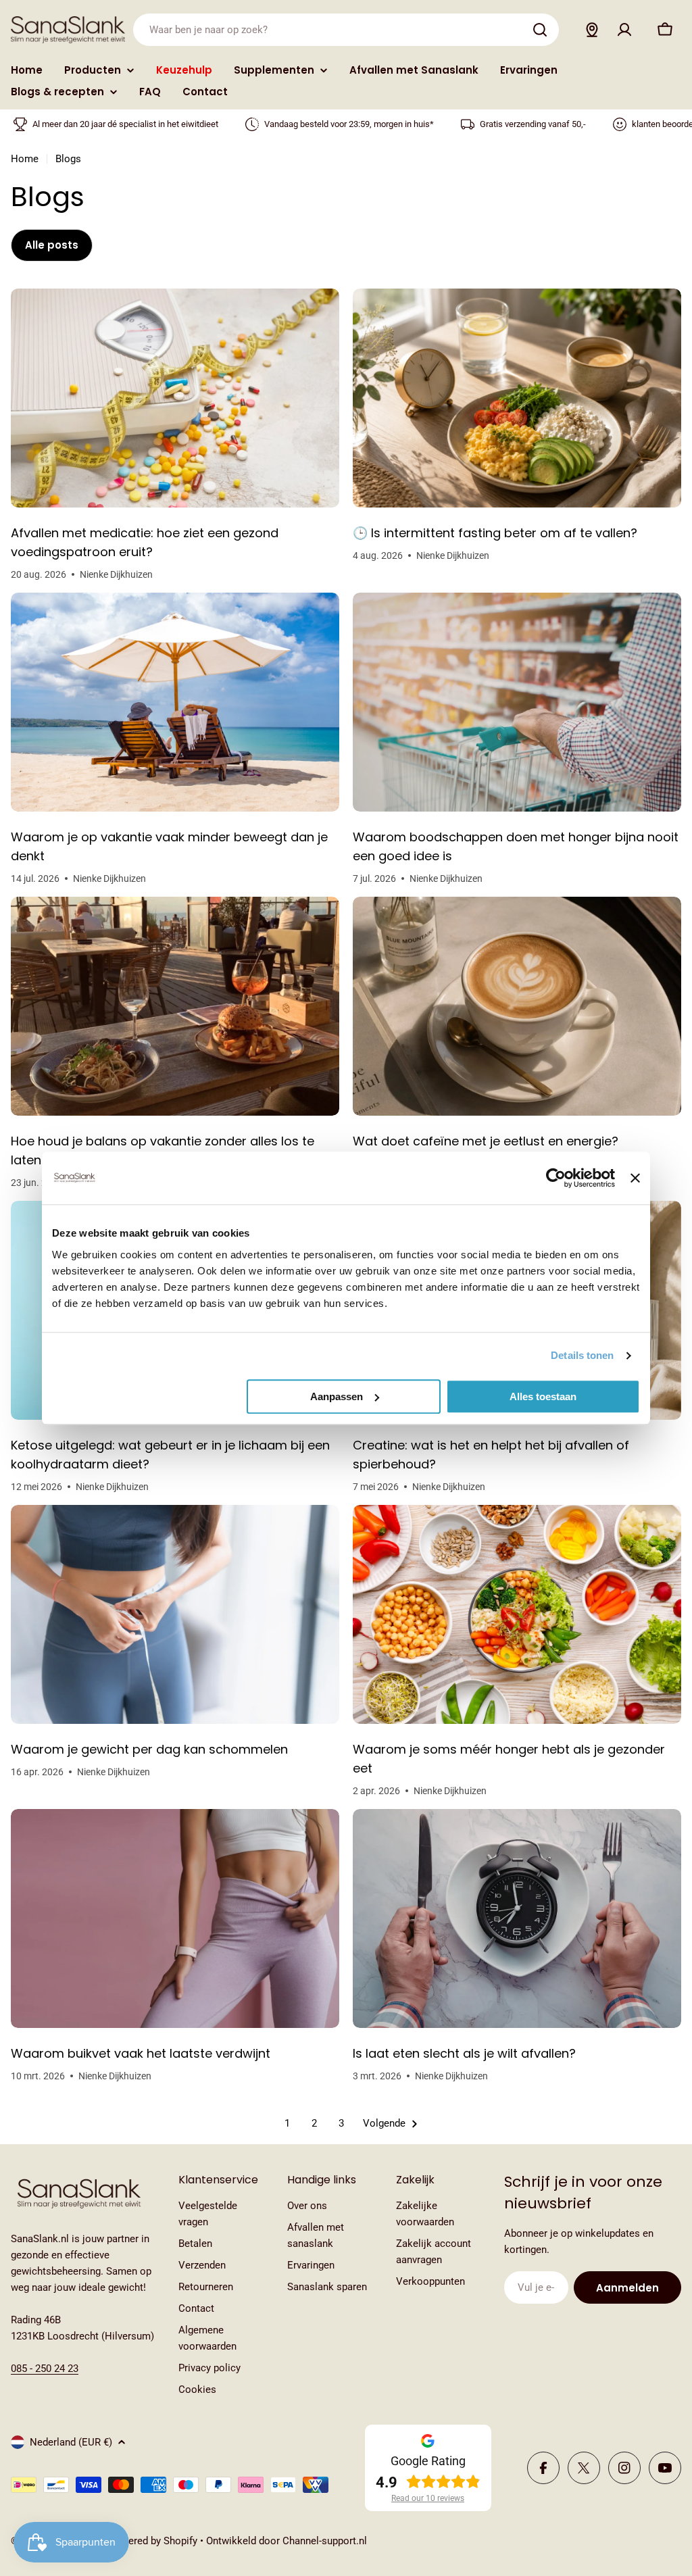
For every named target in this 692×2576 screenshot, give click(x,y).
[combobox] (346, 30)
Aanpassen (337, 1396)
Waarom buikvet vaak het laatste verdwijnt (141, 2053)
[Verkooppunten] (592, 30)
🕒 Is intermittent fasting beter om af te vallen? (495, 533)
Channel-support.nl (325, 2541)
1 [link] (287, 2123)
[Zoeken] (540, 30)
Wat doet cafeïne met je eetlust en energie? (486, 1141)
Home (25, 159)
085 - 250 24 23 (45, 2369)
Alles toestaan (543, 1396)
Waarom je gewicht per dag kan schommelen (149, 1749)
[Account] (624, 30)
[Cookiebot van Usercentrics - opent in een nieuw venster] (556, 1178)
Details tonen (582, 1355)
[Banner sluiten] (635, 1178)
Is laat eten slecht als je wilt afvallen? (464, 2053)
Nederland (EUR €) (71, 2442)
